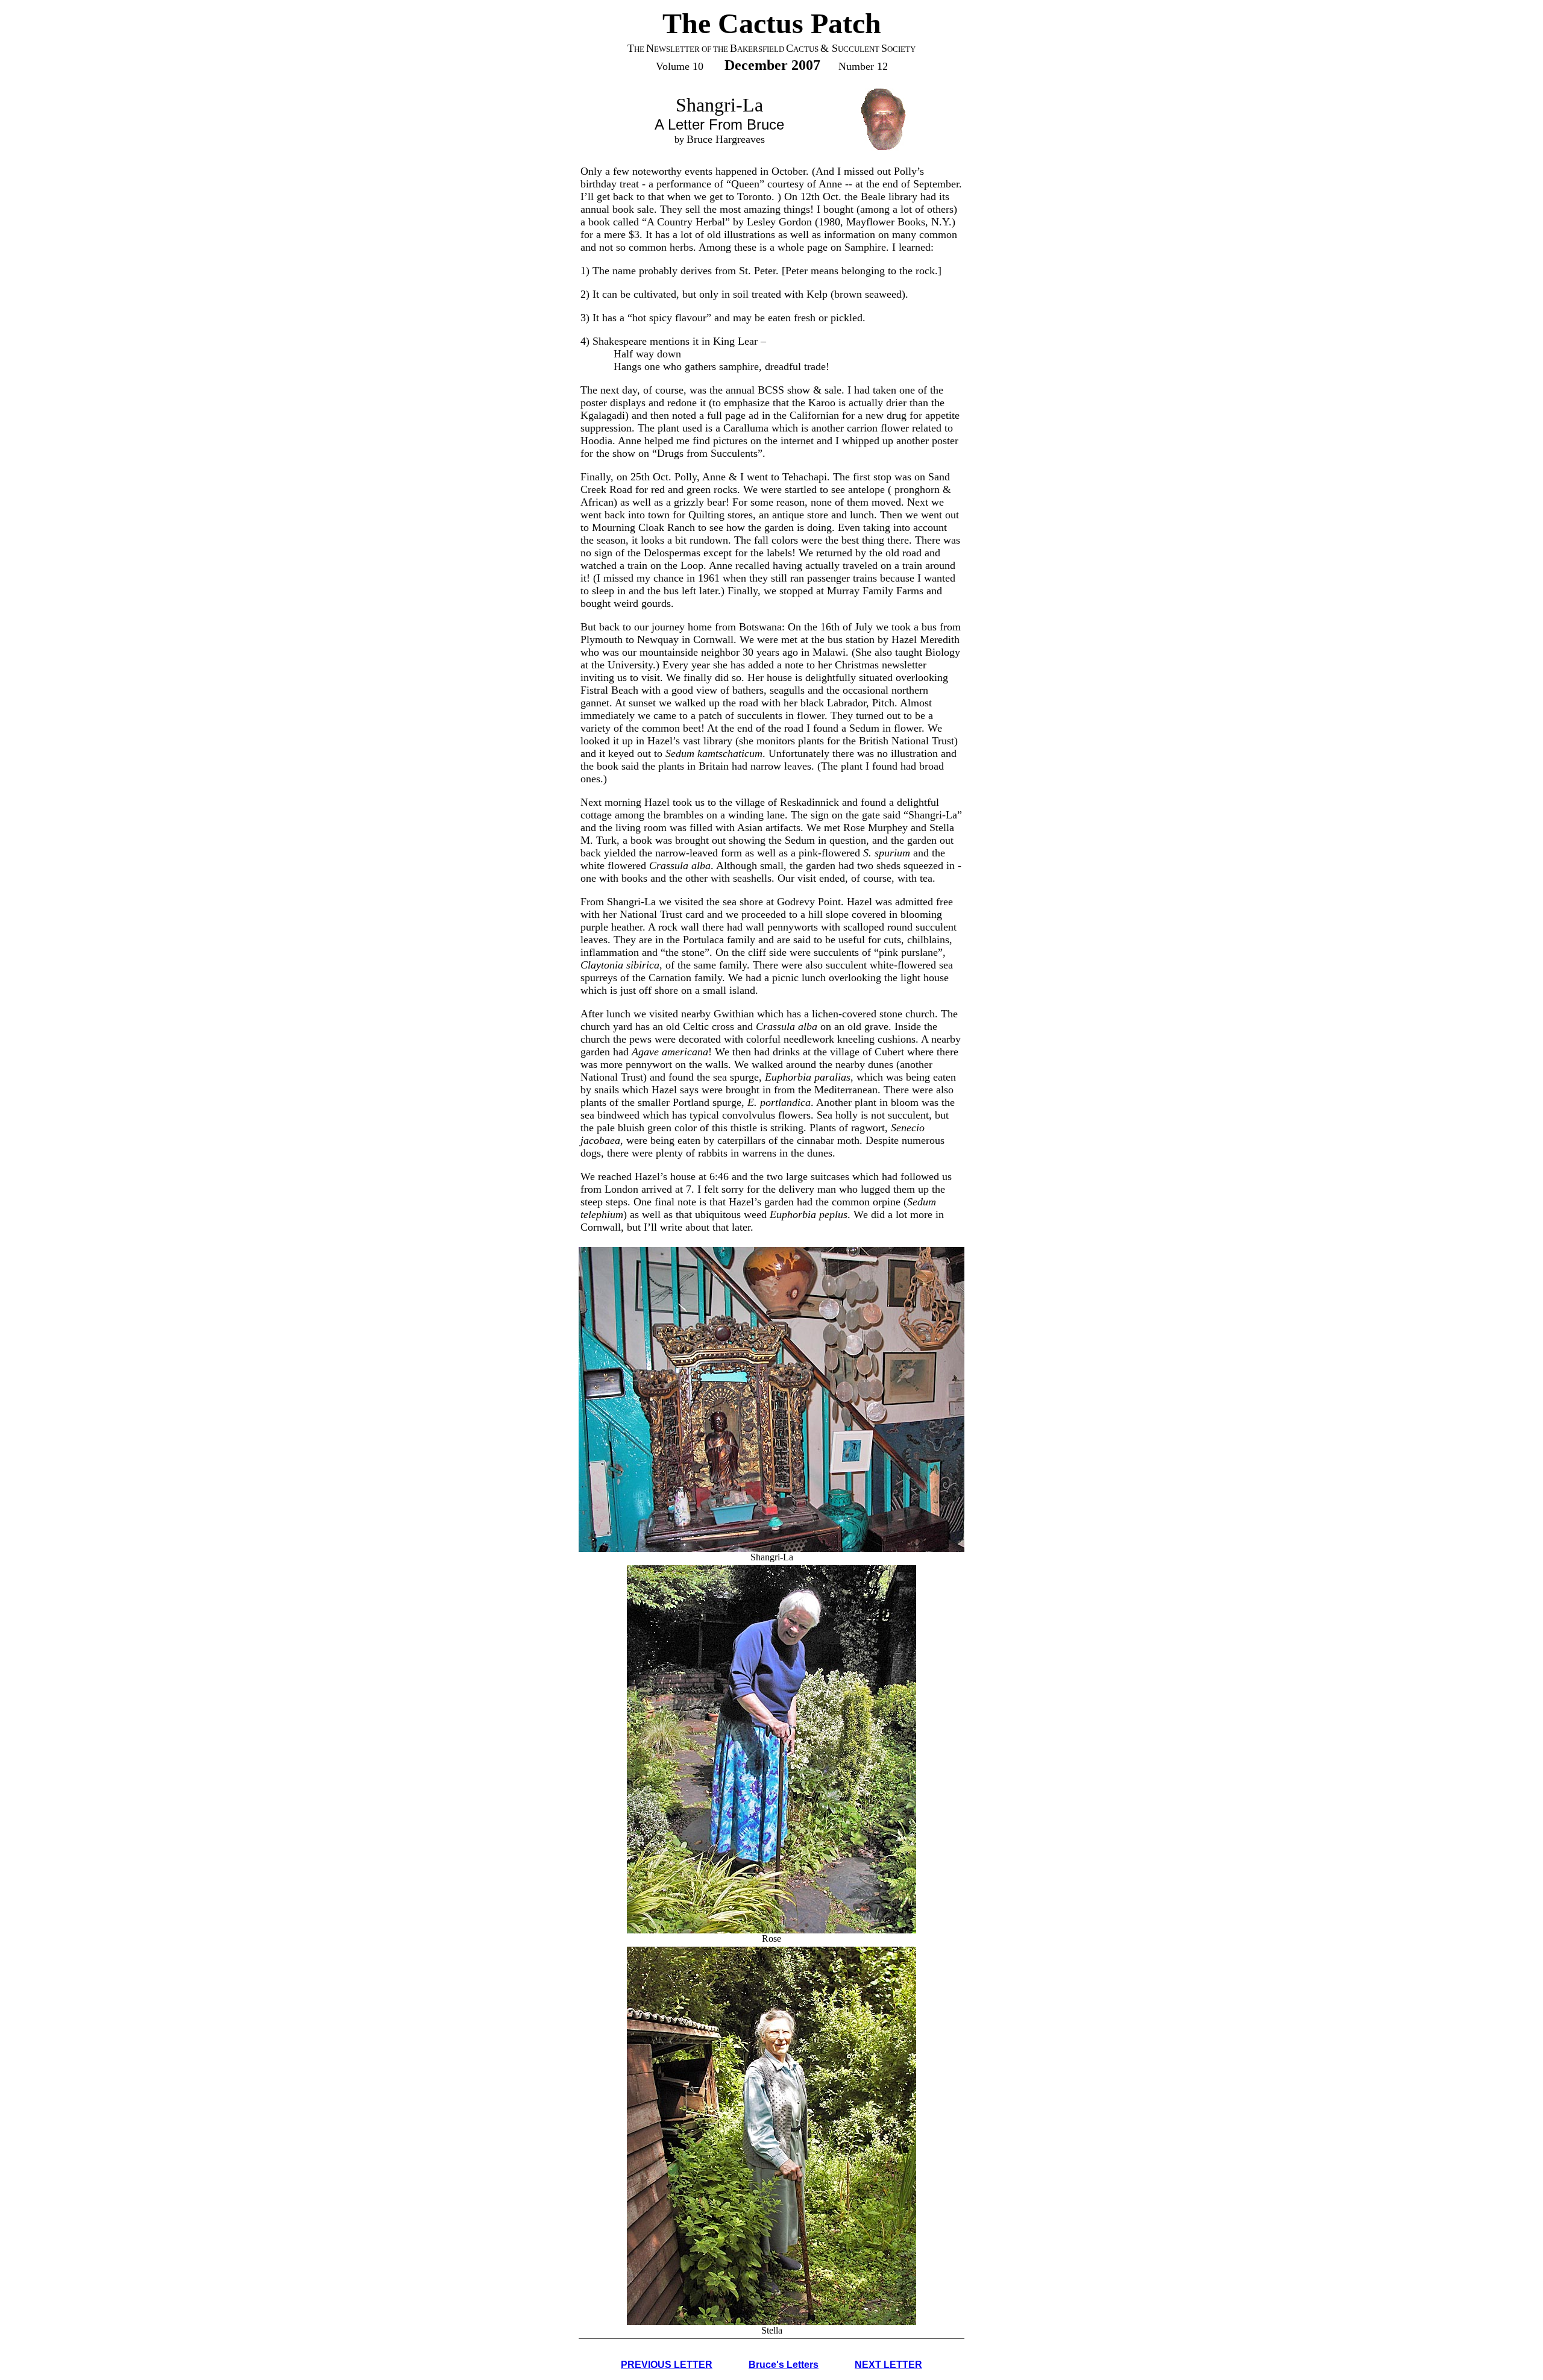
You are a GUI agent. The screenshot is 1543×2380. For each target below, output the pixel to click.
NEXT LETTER (888, 2365)
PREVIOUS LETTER (667, 2365)
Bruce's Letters (784, 2365)
